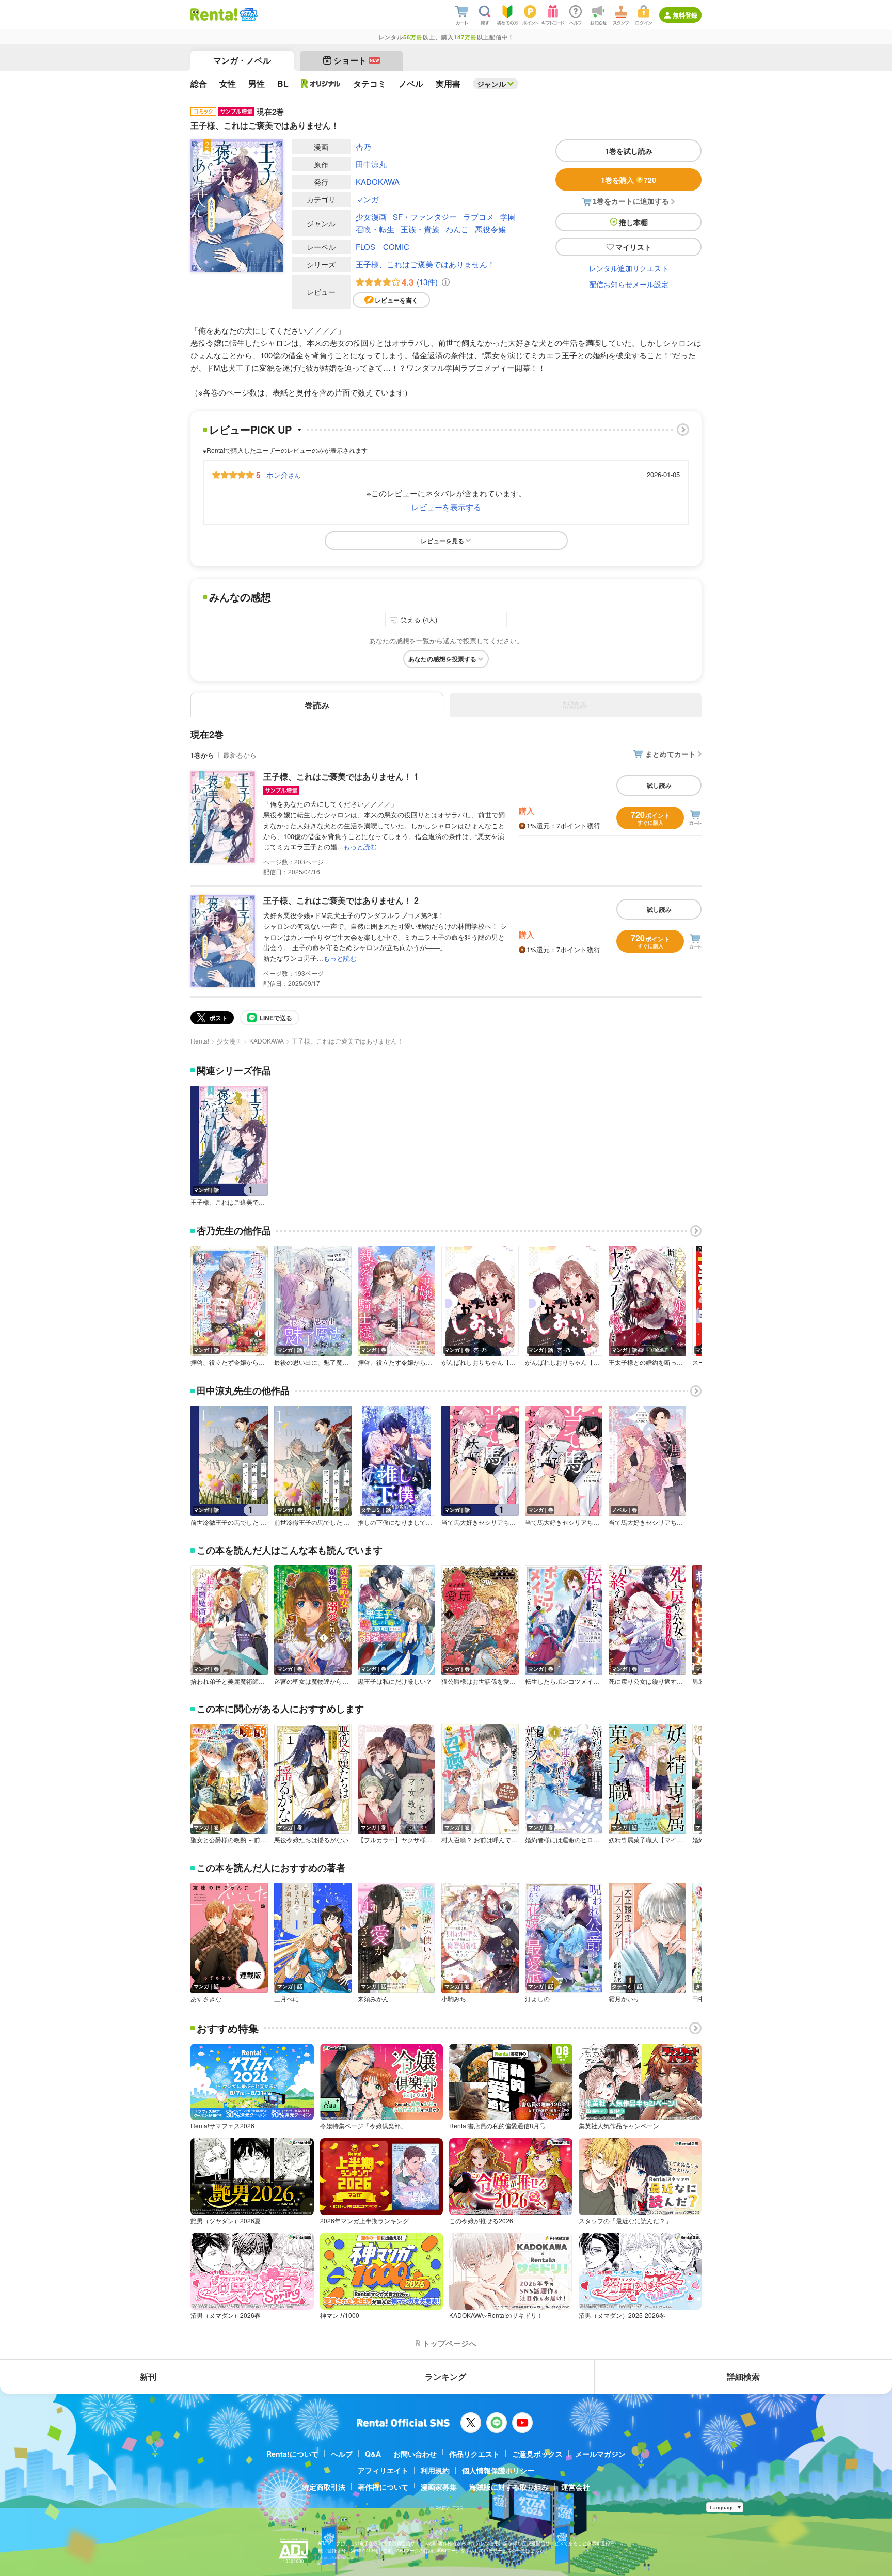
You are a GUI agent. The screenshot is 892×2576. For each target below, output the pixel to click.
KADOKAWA (378, 181)
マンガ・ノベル (242, 60)
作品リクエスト (474, 2454)
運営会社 (576, 2487)
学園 (508, 217)
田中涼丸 (371, 164)
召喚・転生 (375, 229)
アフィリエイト (383, 2470)
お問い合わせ (415, 2454)
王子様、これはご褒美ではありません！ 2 (341, 900)
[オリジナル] (321, 84)
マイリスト (633, 247)
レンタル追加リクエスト (629, 268)
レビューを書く (396, 300)
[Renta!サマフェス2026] (248, 14)
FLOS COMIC (383, 247)
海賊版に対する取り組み (509, 2487)
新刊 (148, 2376)
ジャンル (491, 84)
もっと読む (360, 847)
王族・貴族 (420, 229)
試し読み (659, 785)
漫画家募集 (439, 2487)
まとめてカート (671, 754)
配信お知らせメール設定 (629, 284)
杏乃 (363, 146)
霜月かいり (624, 1999)
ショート (356, 60)
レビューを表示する (446, 507)
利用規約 (435, 2470)
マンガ (367, 199)
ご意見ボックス (537, 2454)
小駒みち (454, 1999)
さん (283, 475)
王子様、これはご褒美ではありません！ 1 (341, 776)
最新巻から (240, 755)
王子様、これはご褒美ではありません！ (425, 264)
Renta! (200, 1041)
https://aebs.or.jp (336, 2558)
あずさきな (206, 1999)
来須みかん (373, 1999)
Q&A (373, 2454)
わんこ (457, 229)
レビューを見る (442, 541)
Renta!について (292, 2454)
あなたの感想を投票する (442, 659)
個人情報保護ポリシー (498, 2470)
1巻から (202, 755)
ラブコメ (479, 217)
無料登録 (685, 15)
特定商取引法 (324, 2487)
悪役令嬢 (490, 229)
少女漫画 (371, 217)
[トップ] (214, 14)
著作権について (383, 2487)
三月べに (286, 1999)
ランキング (445, 2376)
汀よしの (537, 1999)
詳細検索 (743, 2376)
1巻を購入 (628, 180)
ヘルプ (342, 2454)
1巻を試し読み (629, 151)
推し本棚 (633, 222)
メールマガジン (600, 2454)
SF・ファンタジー (425, 217)
